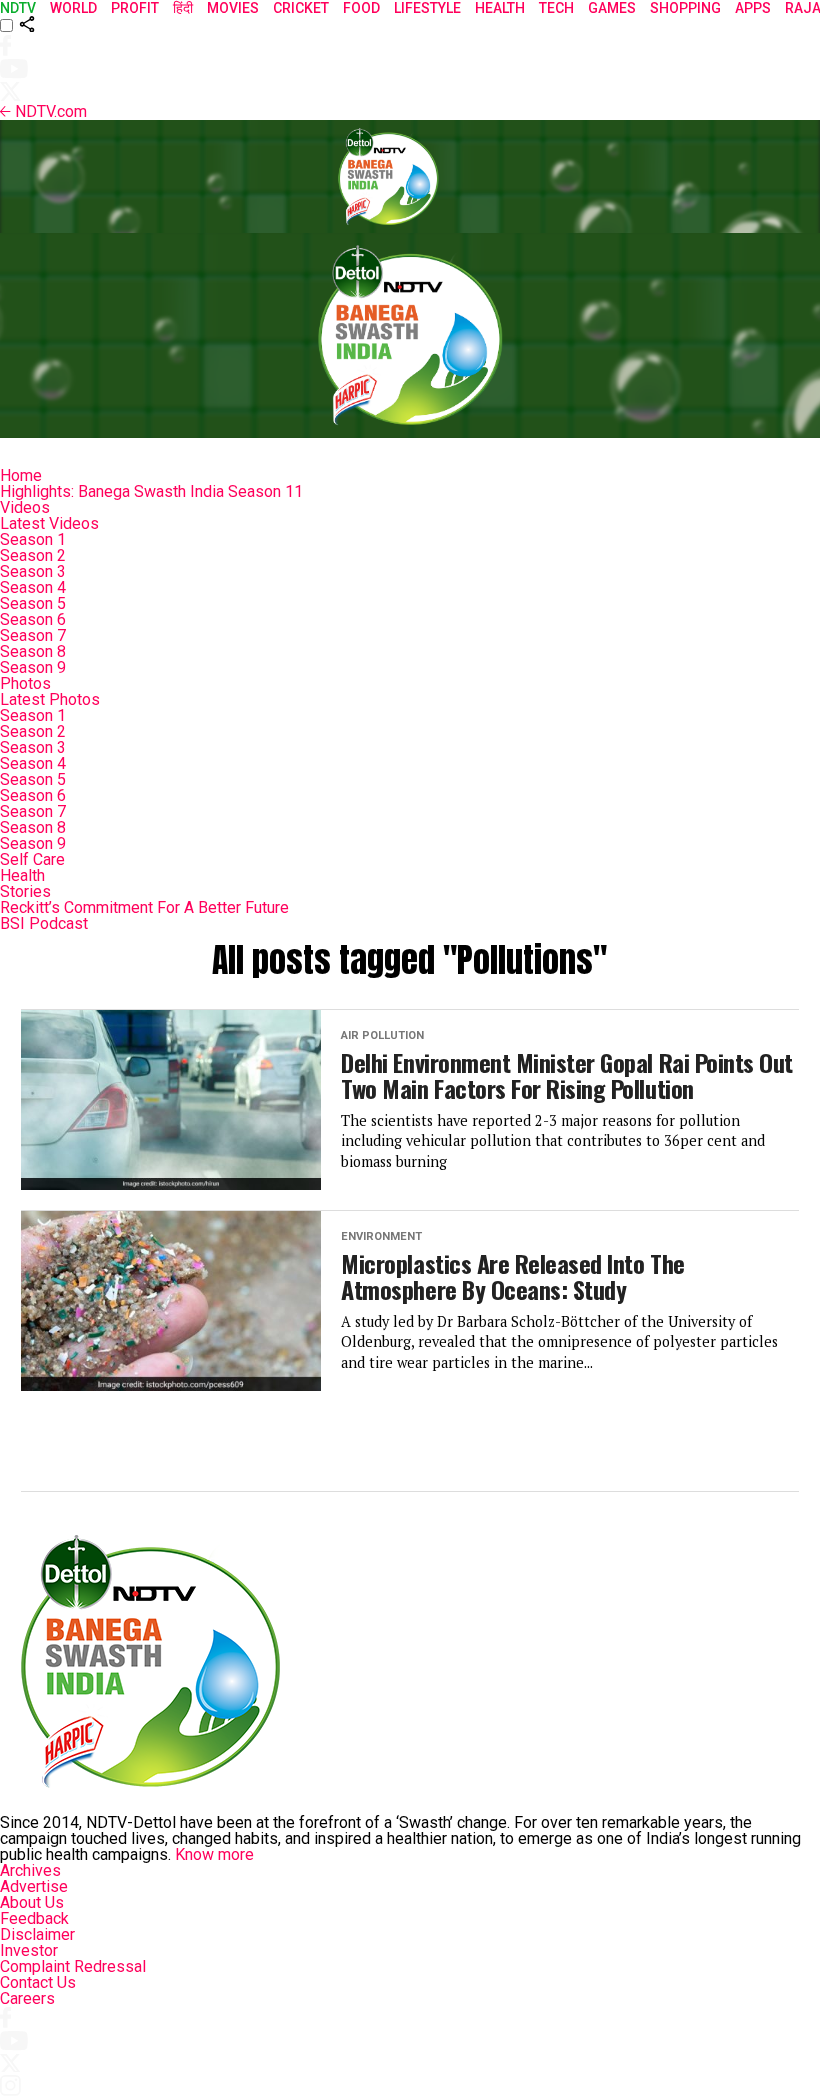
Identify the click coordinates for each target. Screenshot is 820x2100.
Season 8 (33, 651)
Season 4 (33, 587)
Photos (25, 683)
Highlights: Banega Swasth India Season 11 (151, 491)
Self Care (32, 859)
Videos (25, 507)
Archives (30, 1870)
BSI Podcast (44, 923)
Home (21, 475)
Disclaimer (37, 1934)
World (73, 8)
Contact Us (38, 1982)
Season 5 (33, 603)
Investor (29, 1950)
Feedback (34, 1918)
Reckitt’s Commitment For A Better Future (144, 907)
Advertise (34, 1886)
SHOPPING (685, 8)
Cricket (301, 8)
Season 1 (33, 539)
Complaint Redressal (73, 1966)
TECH (556, 8)
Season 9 (33, 667)
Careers (27, 1998)
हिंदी (183, 8)
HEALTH (500, 8)
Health (22, 875)
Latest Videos (49, 523)
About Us (32, 1902)
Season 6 (33, 619)
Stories (25, 891)
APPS (753, 8)
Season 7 (33, 635)
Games (612, 8)
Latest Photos (50, 699)
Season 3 (33, 571)
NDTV (18, 8)
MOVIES (233, 8)
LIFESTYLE (427, 8)
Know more (214, 1854)
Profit (135, 8)
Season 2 (33, 555)
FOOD (361, 8)
